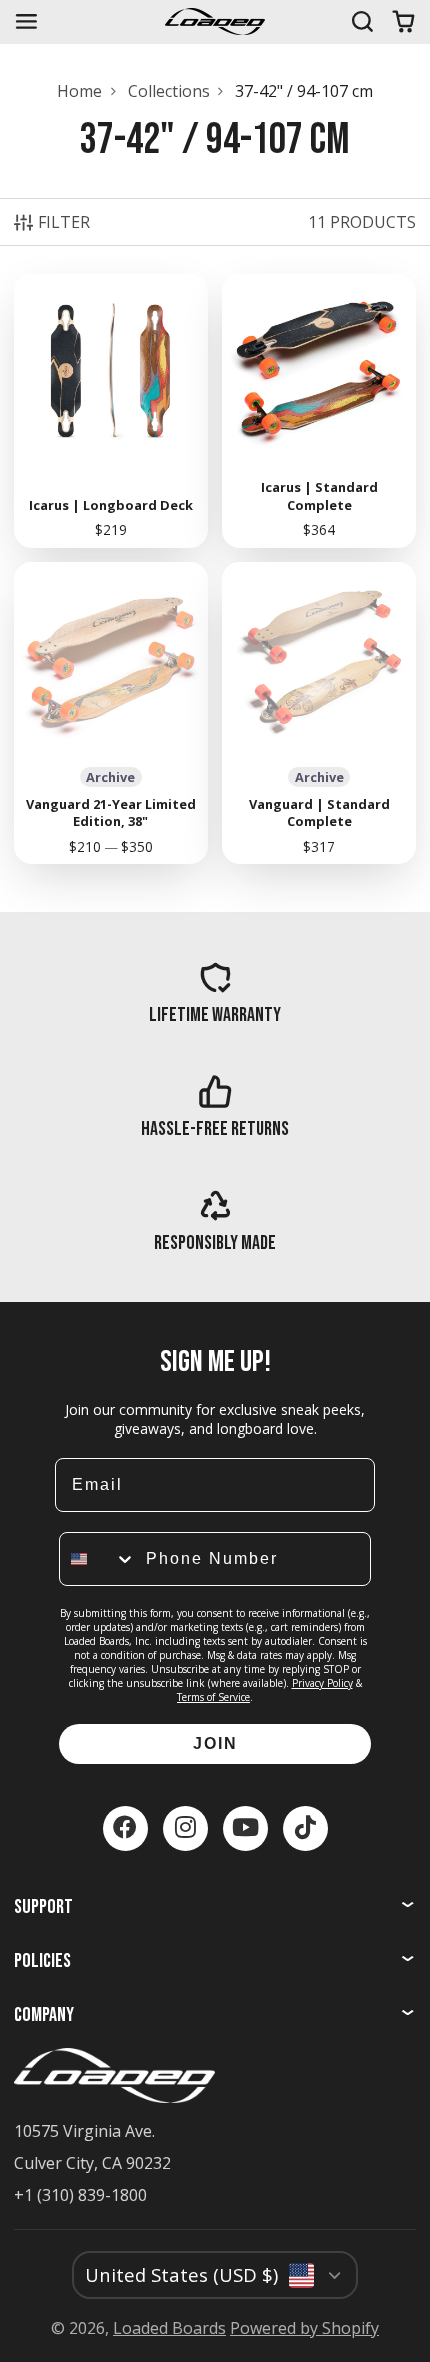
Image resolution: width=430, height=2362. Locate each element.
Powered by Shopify (304, 2328)
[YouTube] (245, 1828)
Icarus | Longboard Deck (111, 411)
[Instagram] (185, 1828)
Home (79, 91)
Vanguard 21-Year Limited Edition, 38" (111, 713)
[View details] (215, 993)
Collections (169, 91)
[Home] (215, 21)
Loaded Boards (169, 2328)
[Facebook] (125, 1828)
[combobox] (98, 1559)
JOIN (215, 1743)
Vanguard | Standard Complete (319, 713)
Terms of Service (213, 1697)
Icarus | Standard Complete (319, 411)
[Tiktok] (305, 1828)
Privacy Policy (322, 1683)
